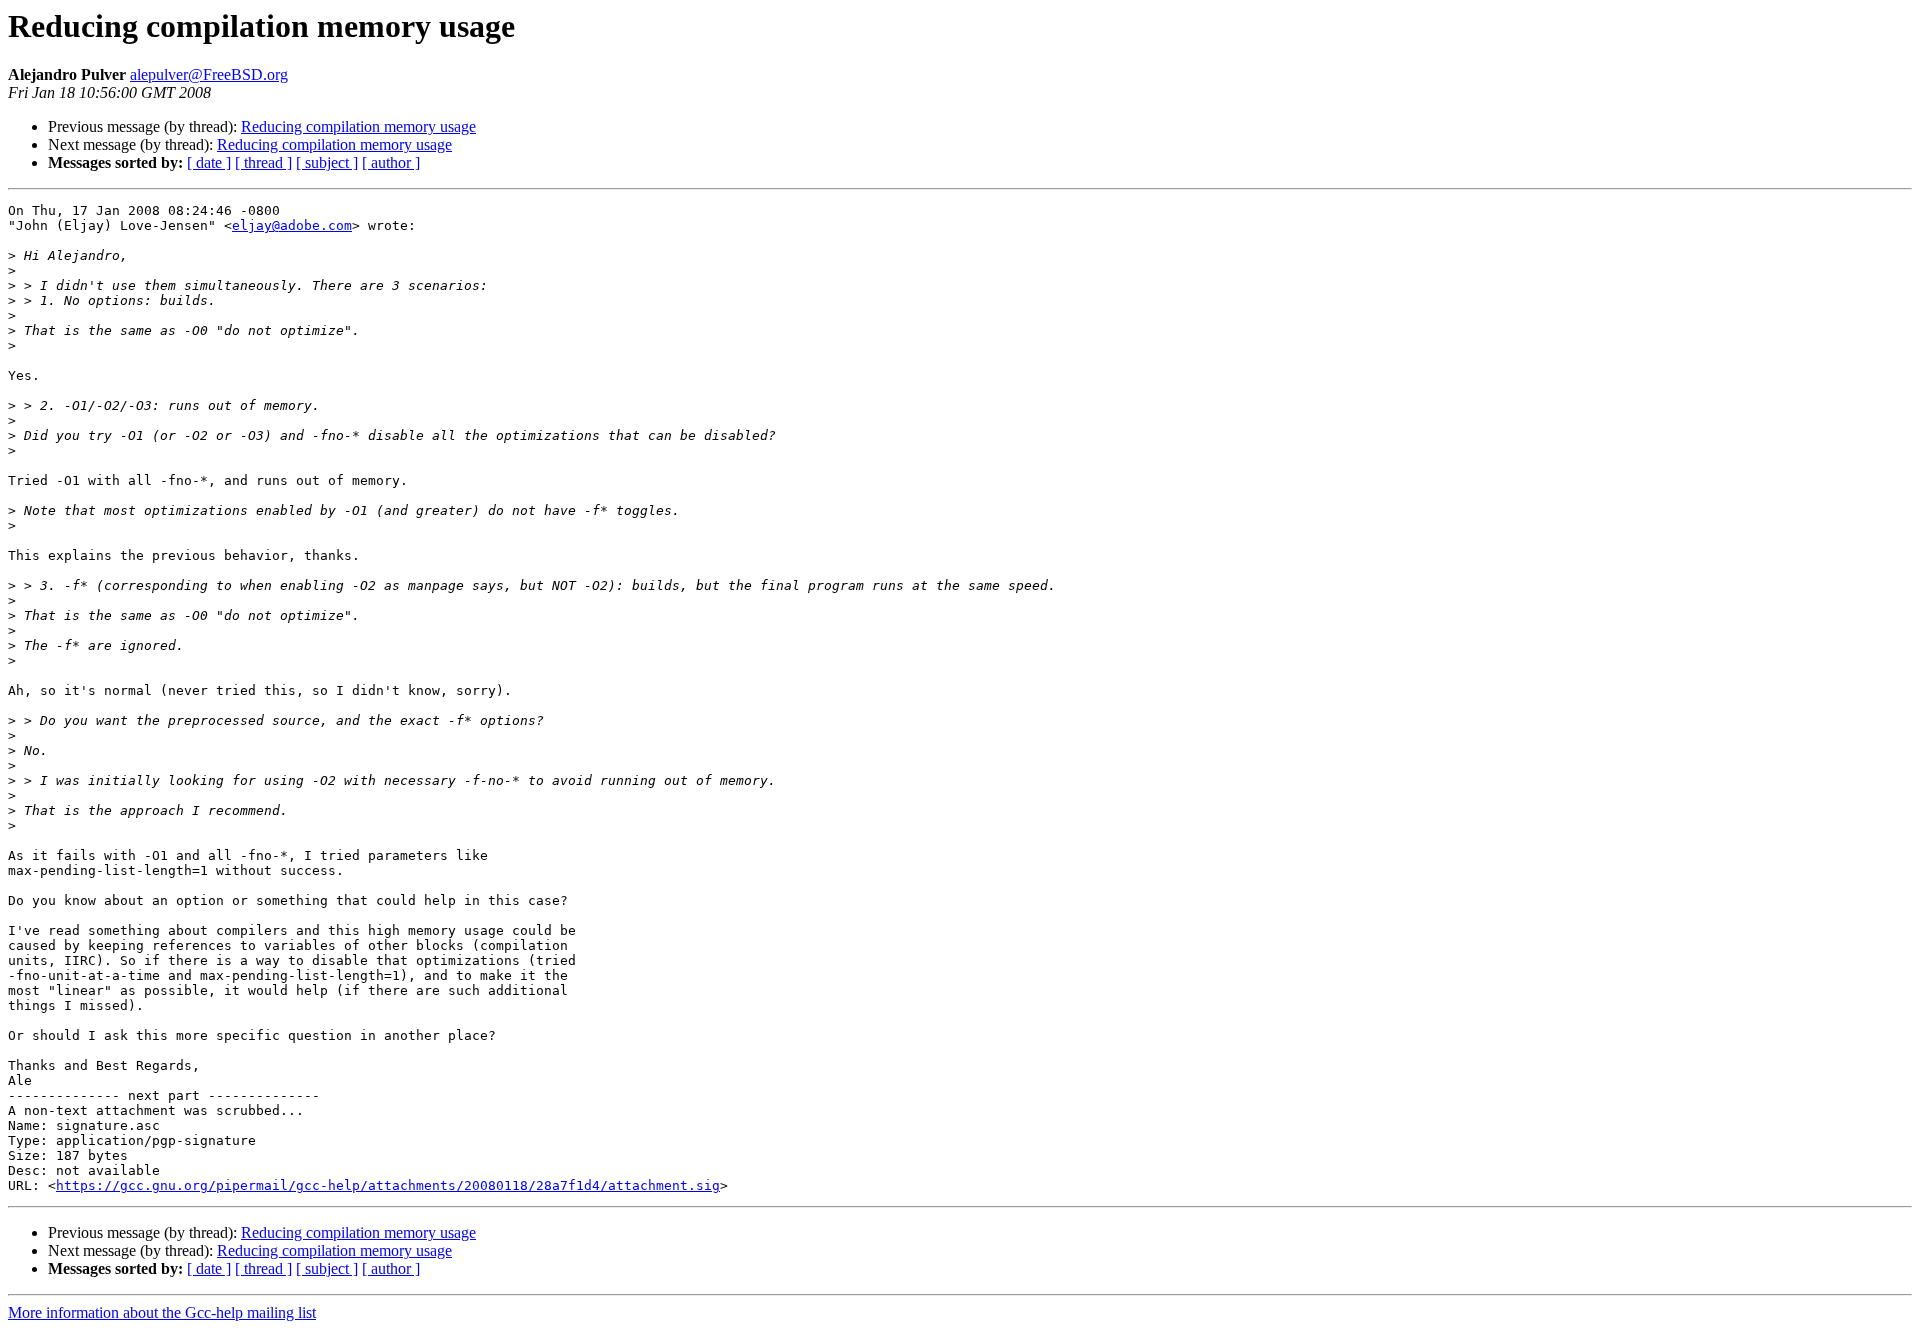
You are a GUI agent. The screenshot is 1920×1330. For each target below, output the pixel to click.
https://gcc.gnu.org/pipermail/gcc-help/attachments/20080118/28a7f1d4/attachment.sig (388, 1185)
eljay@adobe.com (292, 225)
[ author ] (391, 162)
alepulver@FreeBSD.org (209, 74)
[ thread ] (263, 162)
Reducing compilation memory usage (358, 126)
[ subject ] (327, 162)
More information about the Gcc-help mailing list (162, 1312)
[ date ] (209, 162)
